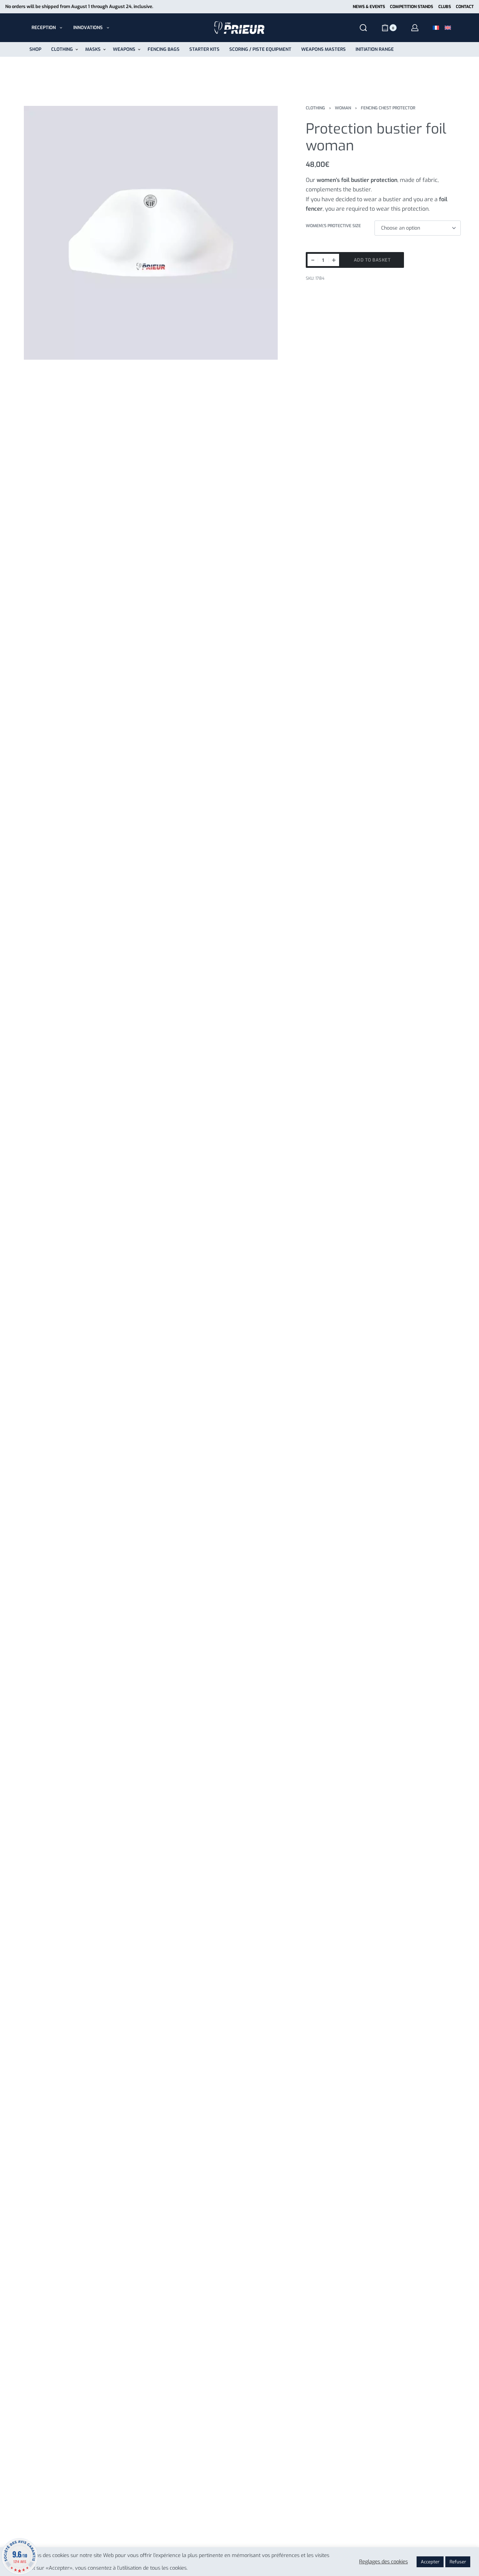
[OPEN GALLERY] (151, 233)
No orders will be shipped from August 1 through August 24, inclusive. (79, 6)
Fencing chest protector (388, 108)
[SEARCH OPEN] (363, 28)
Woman (343, 108)
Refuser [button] (458, 2562)
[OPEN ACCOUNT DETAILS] (415, 28)
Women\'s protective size (333, 226)
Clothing (315, 108)
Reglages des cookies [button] (383, 2562)
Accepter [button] (430, 2562)
